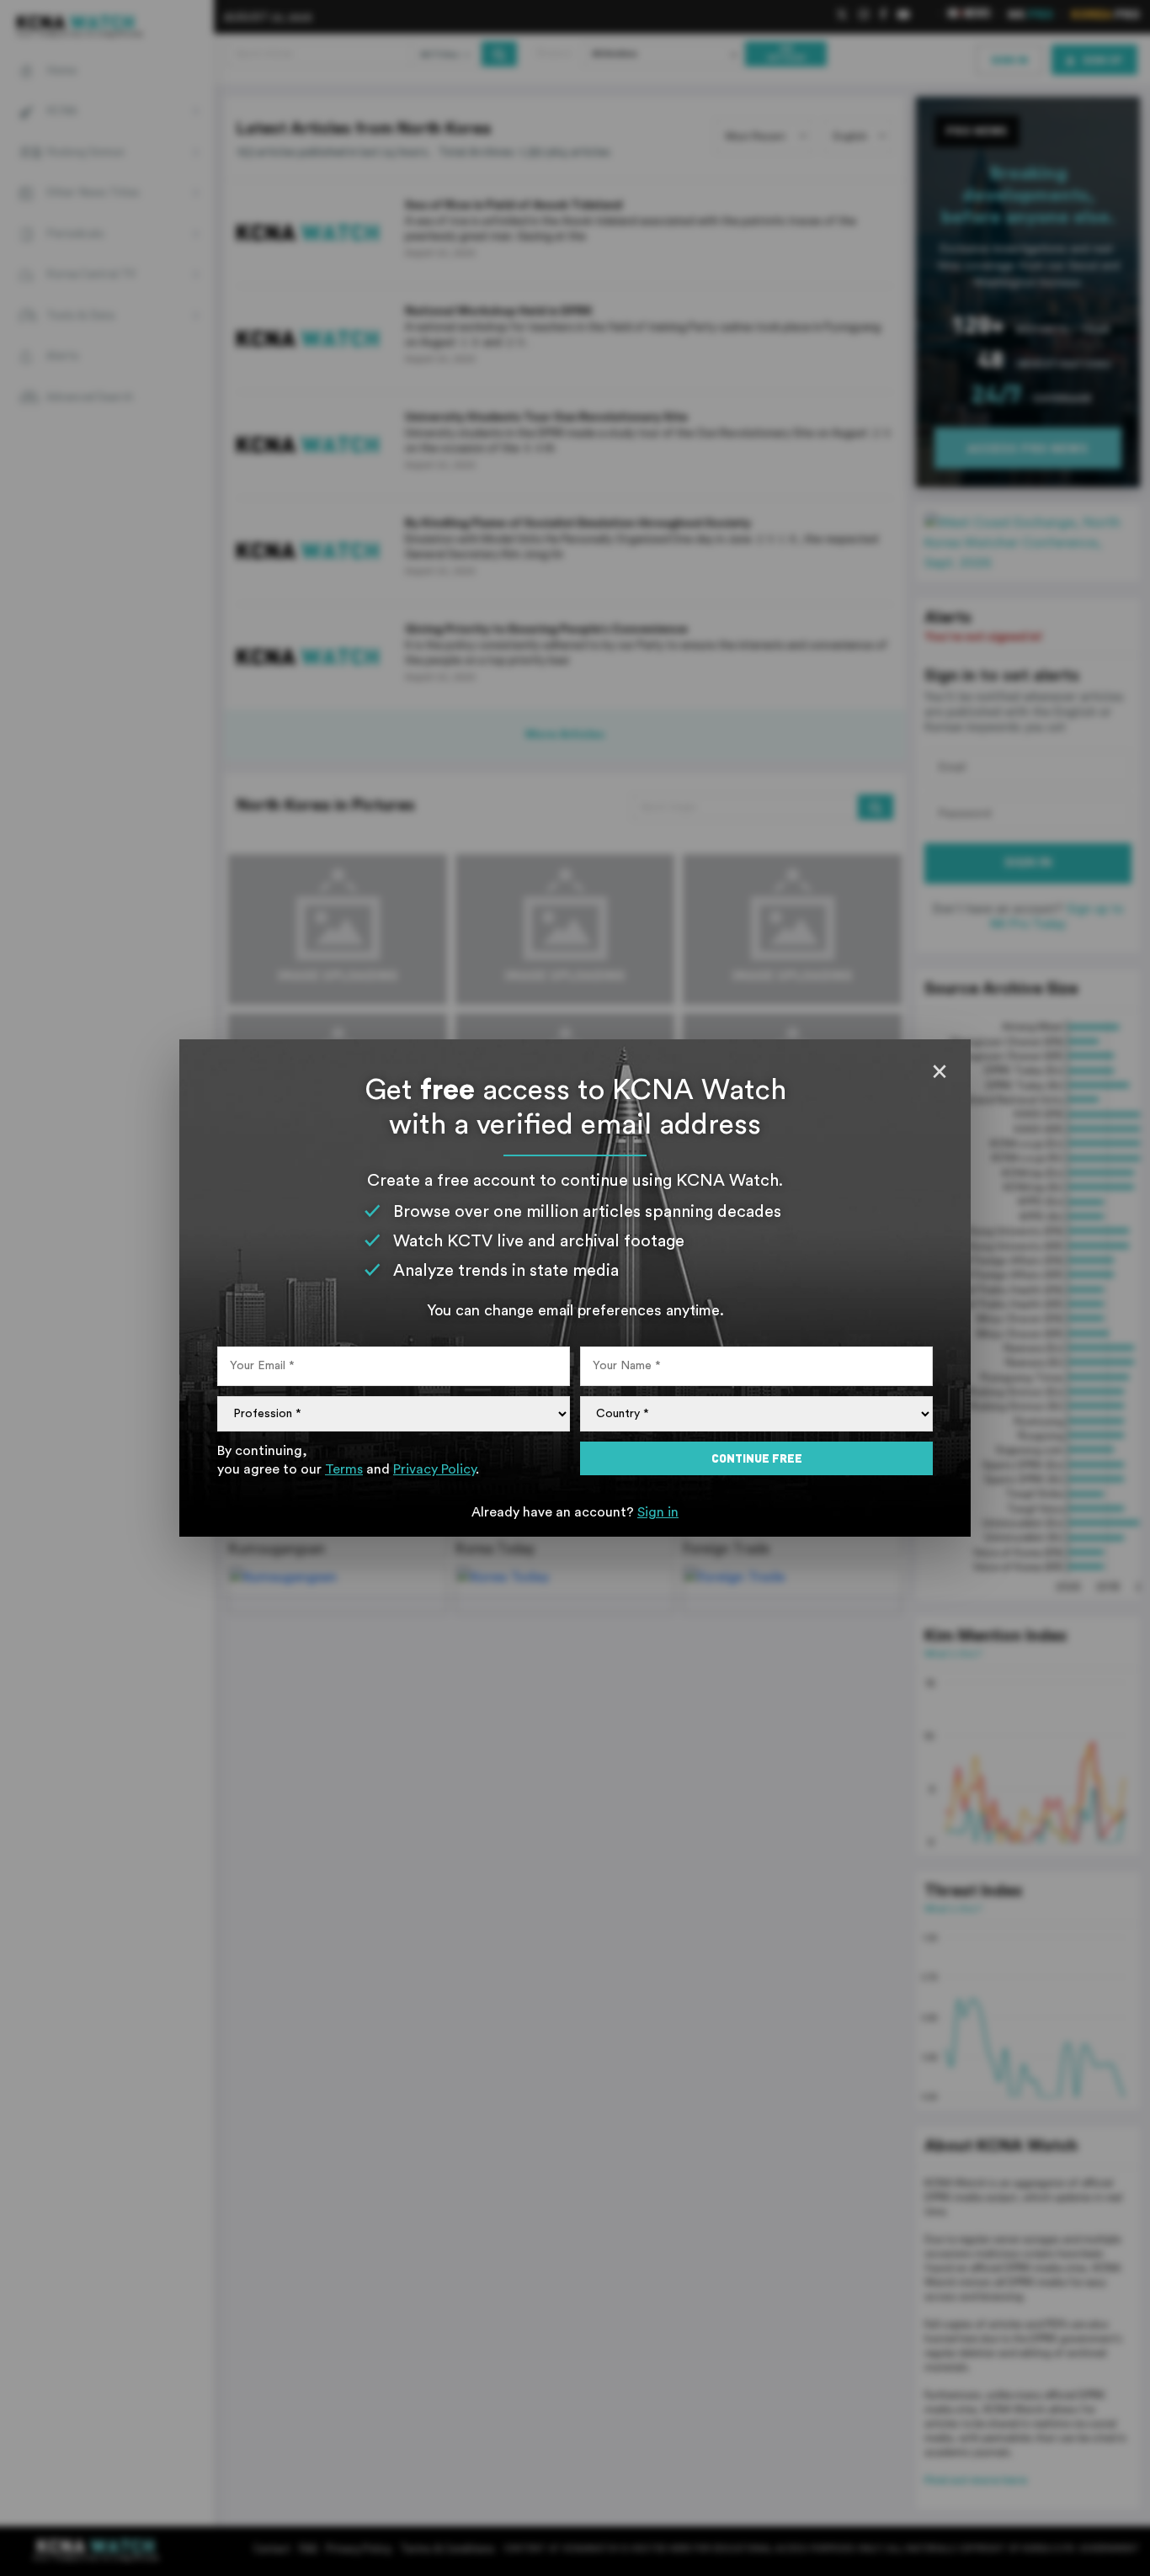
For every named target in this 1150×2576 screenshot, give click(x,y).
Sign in (658, 1512)
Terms (344, 1469)
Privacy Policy (434, 1469)
